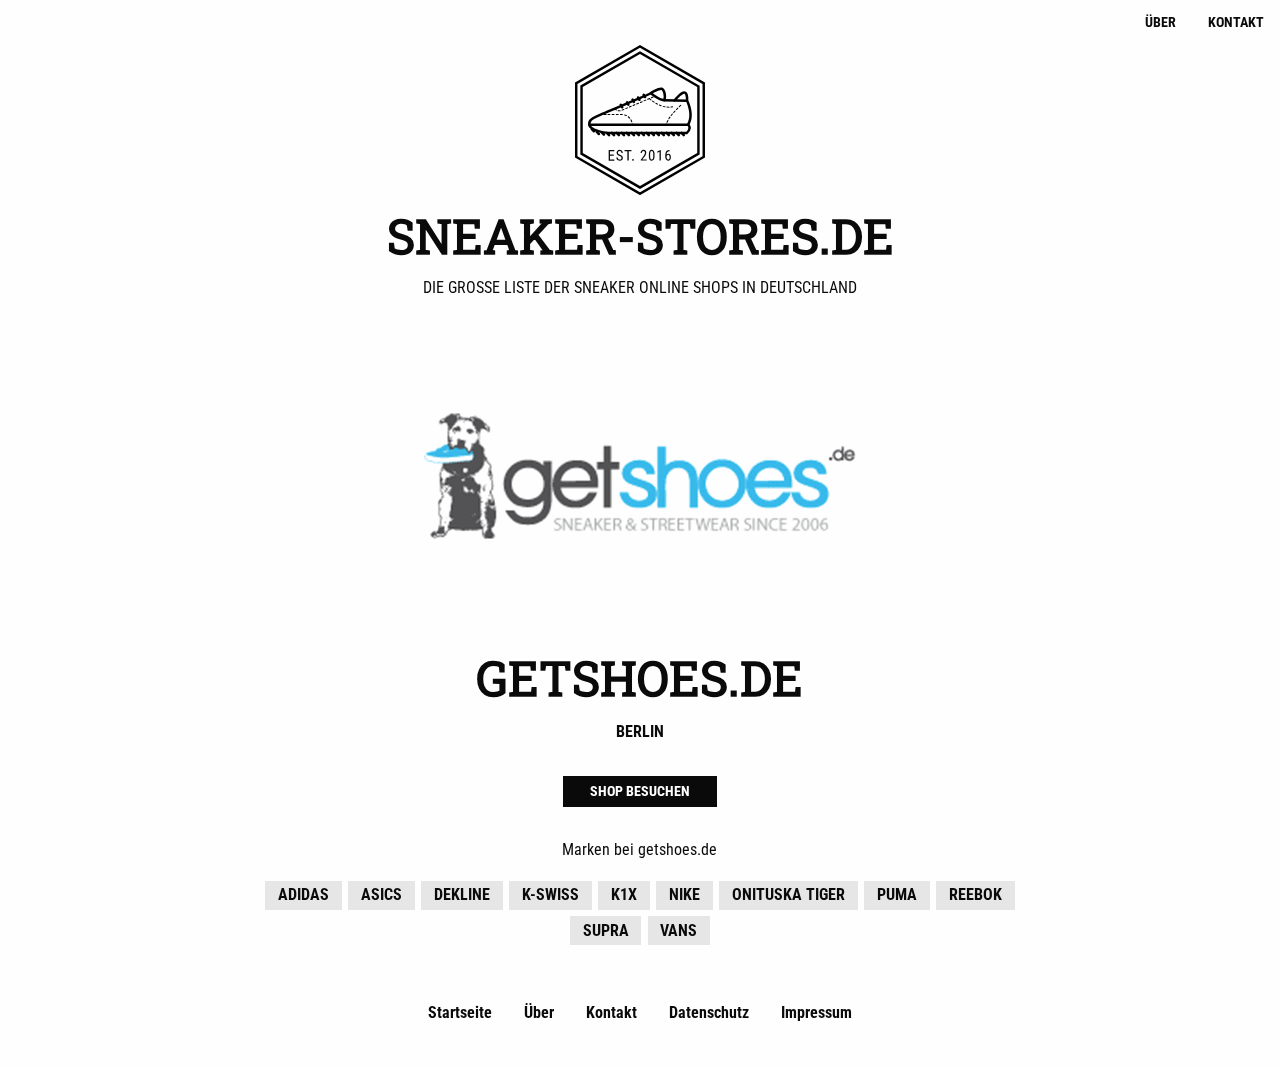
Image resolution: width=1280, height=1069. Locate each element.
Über (1160, 22)
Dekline (462, 894)
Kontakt (1236, 22)
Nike (684, 894)
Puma (897, 894)
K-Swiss (550, 894)
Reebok (975, 894)
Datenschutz (709, 1012)
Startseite (460, 1012)
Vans (678, 930)
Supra (606, 930)
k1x (624, 894)
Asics (381, 894)
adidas (303, 894)
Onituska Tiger (788, 894)
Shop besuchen (640, 791)
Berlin (640, 731)
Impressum (816, 1012)
